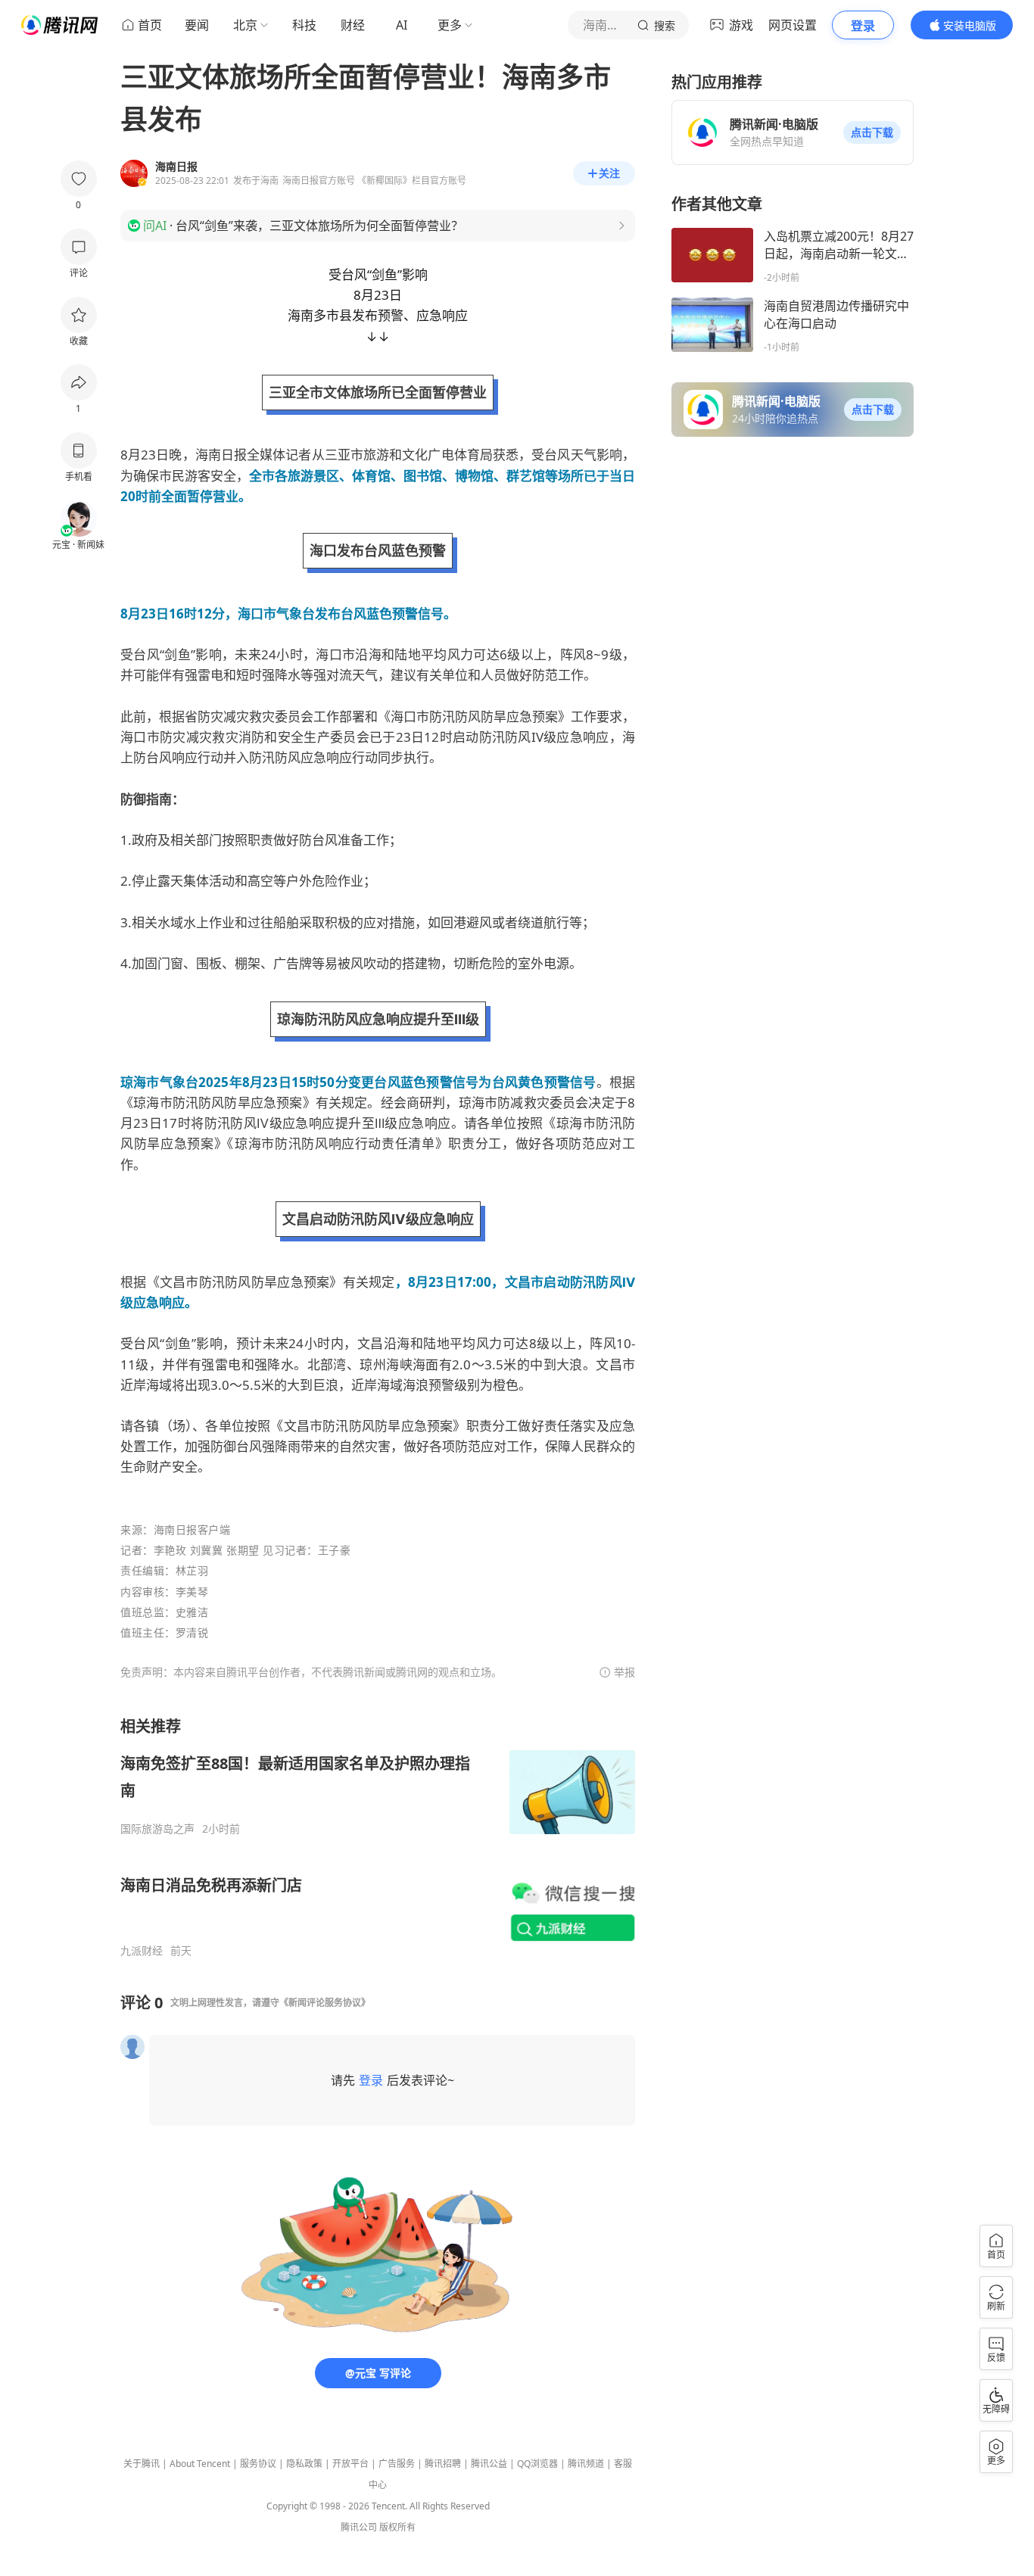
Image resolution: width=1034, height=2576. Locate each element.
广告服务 (397, 2464)
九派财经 (142, 1951)
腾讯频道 (586, 2464)
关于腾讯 (142, 2464)
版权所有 (397, 2527)
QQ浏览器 (537, 2464)
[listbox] (378, 1837)
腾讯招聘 (443, 2464)
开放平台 (350, 2464)
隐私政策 (304, 2464)
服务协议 (258, 2464)
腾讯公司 (359, 2527)
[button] (872, 132)
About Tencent (200, 2464)
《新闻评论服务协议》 (325, 2003)
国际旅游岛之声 (157, 1829)
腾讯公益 (489, 2464)
